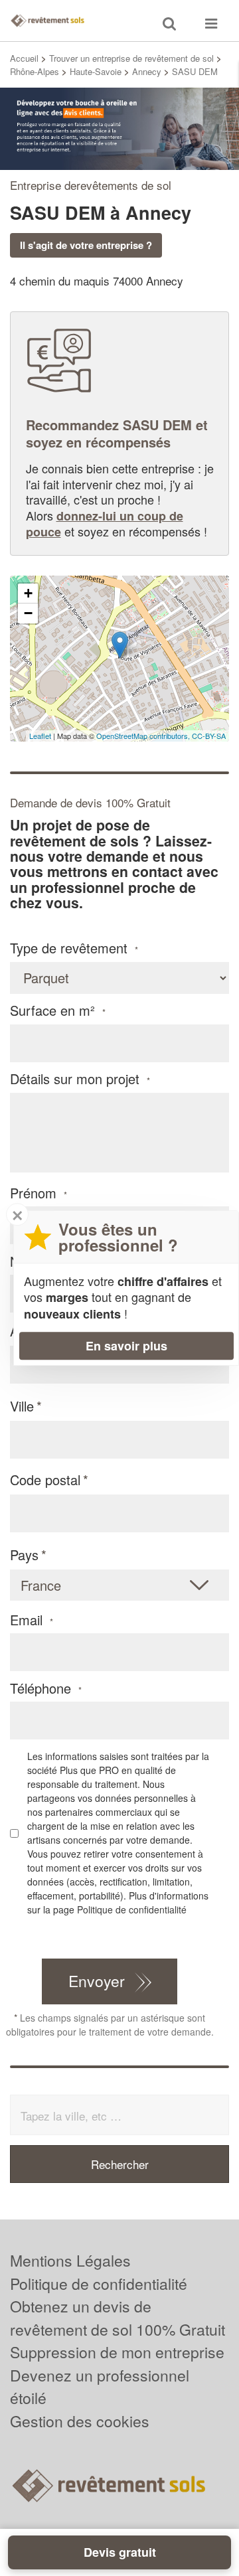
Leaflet (40, 736)
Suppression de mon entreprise (117, 2352)
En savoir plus (126, 1346)
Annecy (147, 71)
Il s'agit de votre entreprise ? (86, 245)
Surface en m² (58, 1010)
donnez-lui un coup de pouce (105, 524)
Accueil (24, 58)
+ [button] (28, 593)
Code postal (45, 1480)
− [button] (28, 613)
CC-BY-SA (209, 736)
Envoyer (97, 1981)
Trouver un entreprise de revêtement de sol (131, 58)
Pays (24, 1555)
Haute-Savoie (96, 71)
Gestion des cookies (80, 2421)
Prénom (39, 1193)
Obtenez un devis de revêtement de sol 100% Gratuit (118, 2318)
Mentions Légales (70, 2260)
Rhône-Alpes (35, 71)
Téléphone (46, 1688)
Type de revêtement (74, 948)
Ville (22, 1406)
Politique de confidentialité (132, 1909)
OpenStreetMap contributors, (144, 736)
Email (32, 1620)
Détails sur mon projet (80, 1079)
